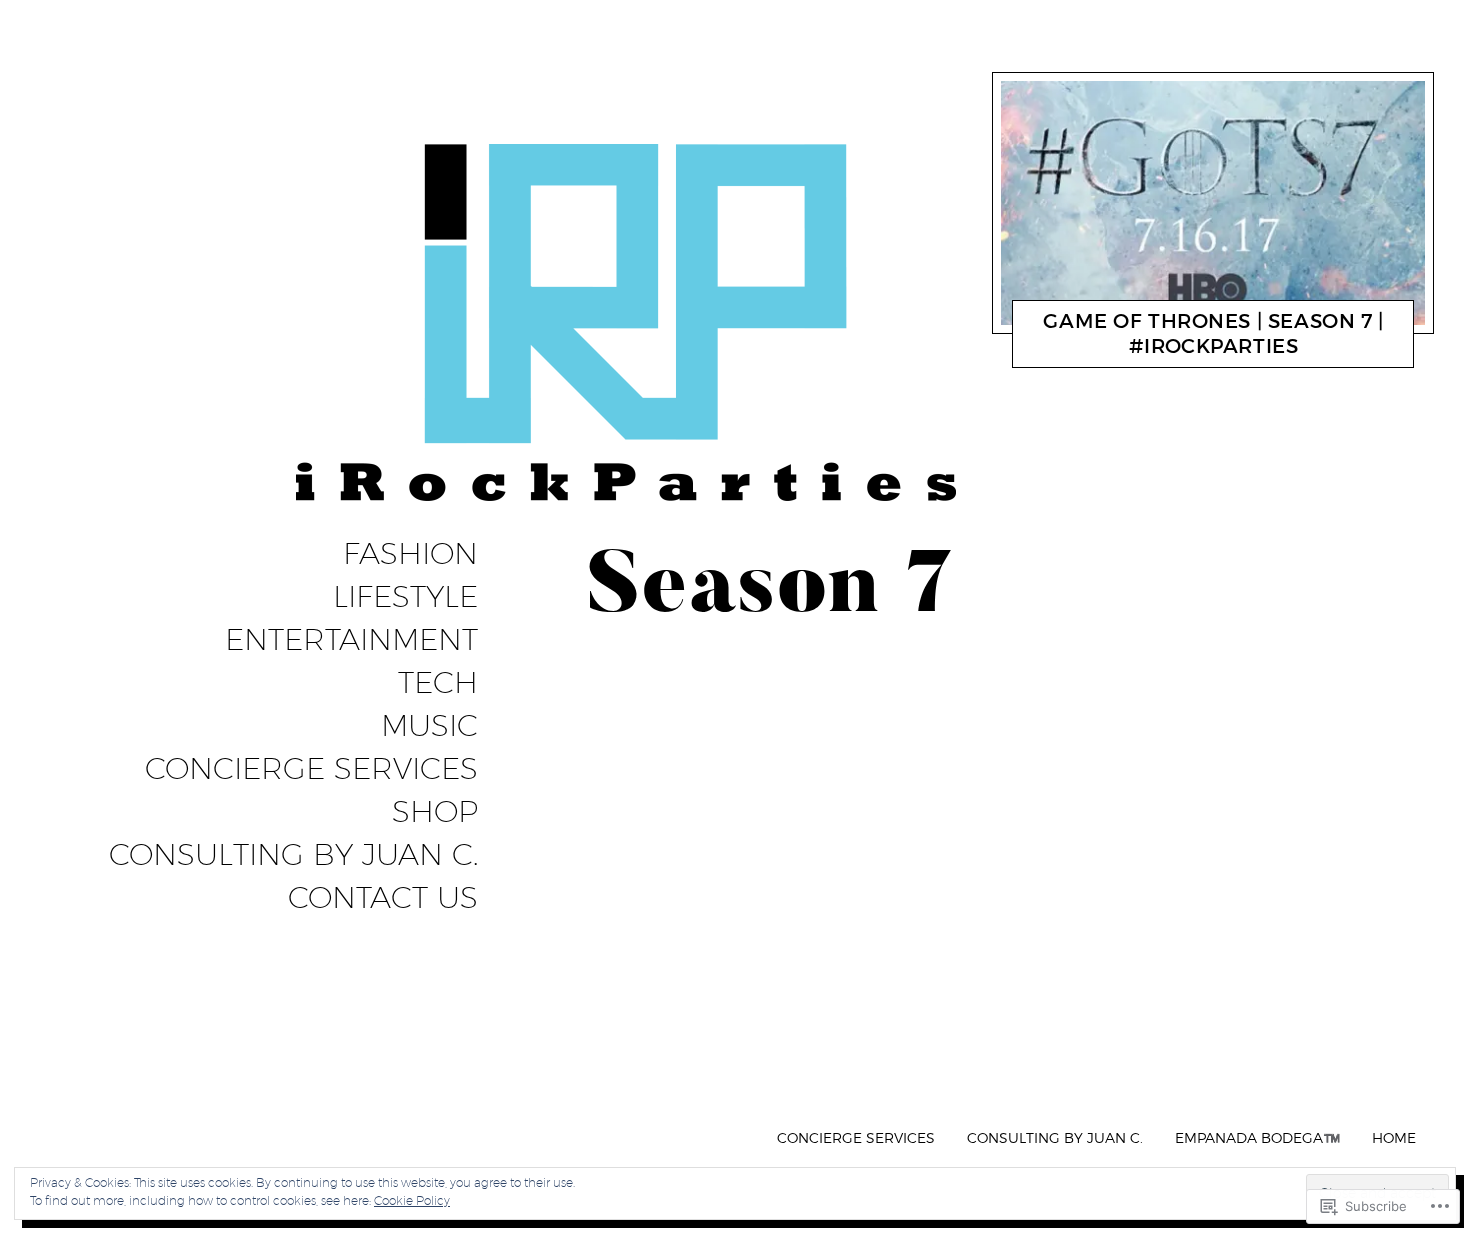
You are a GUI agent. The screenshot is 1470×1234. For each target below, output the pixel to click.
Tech (438, 683)
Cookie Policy (412, 1200)
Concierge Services (311, 769)
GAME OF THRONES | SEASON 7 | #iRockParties (1213, 333)
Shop (435, 812)
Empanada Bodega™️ (1257, 1137)
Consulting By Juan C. (293, 855)
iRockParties (1204, 351)
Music (429, 726)
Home (1394, 1137)
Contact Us (383, 898)
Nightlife (1122, 351)
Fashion (410, 554)
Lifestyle (405, 597)
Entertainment (351, 640)
